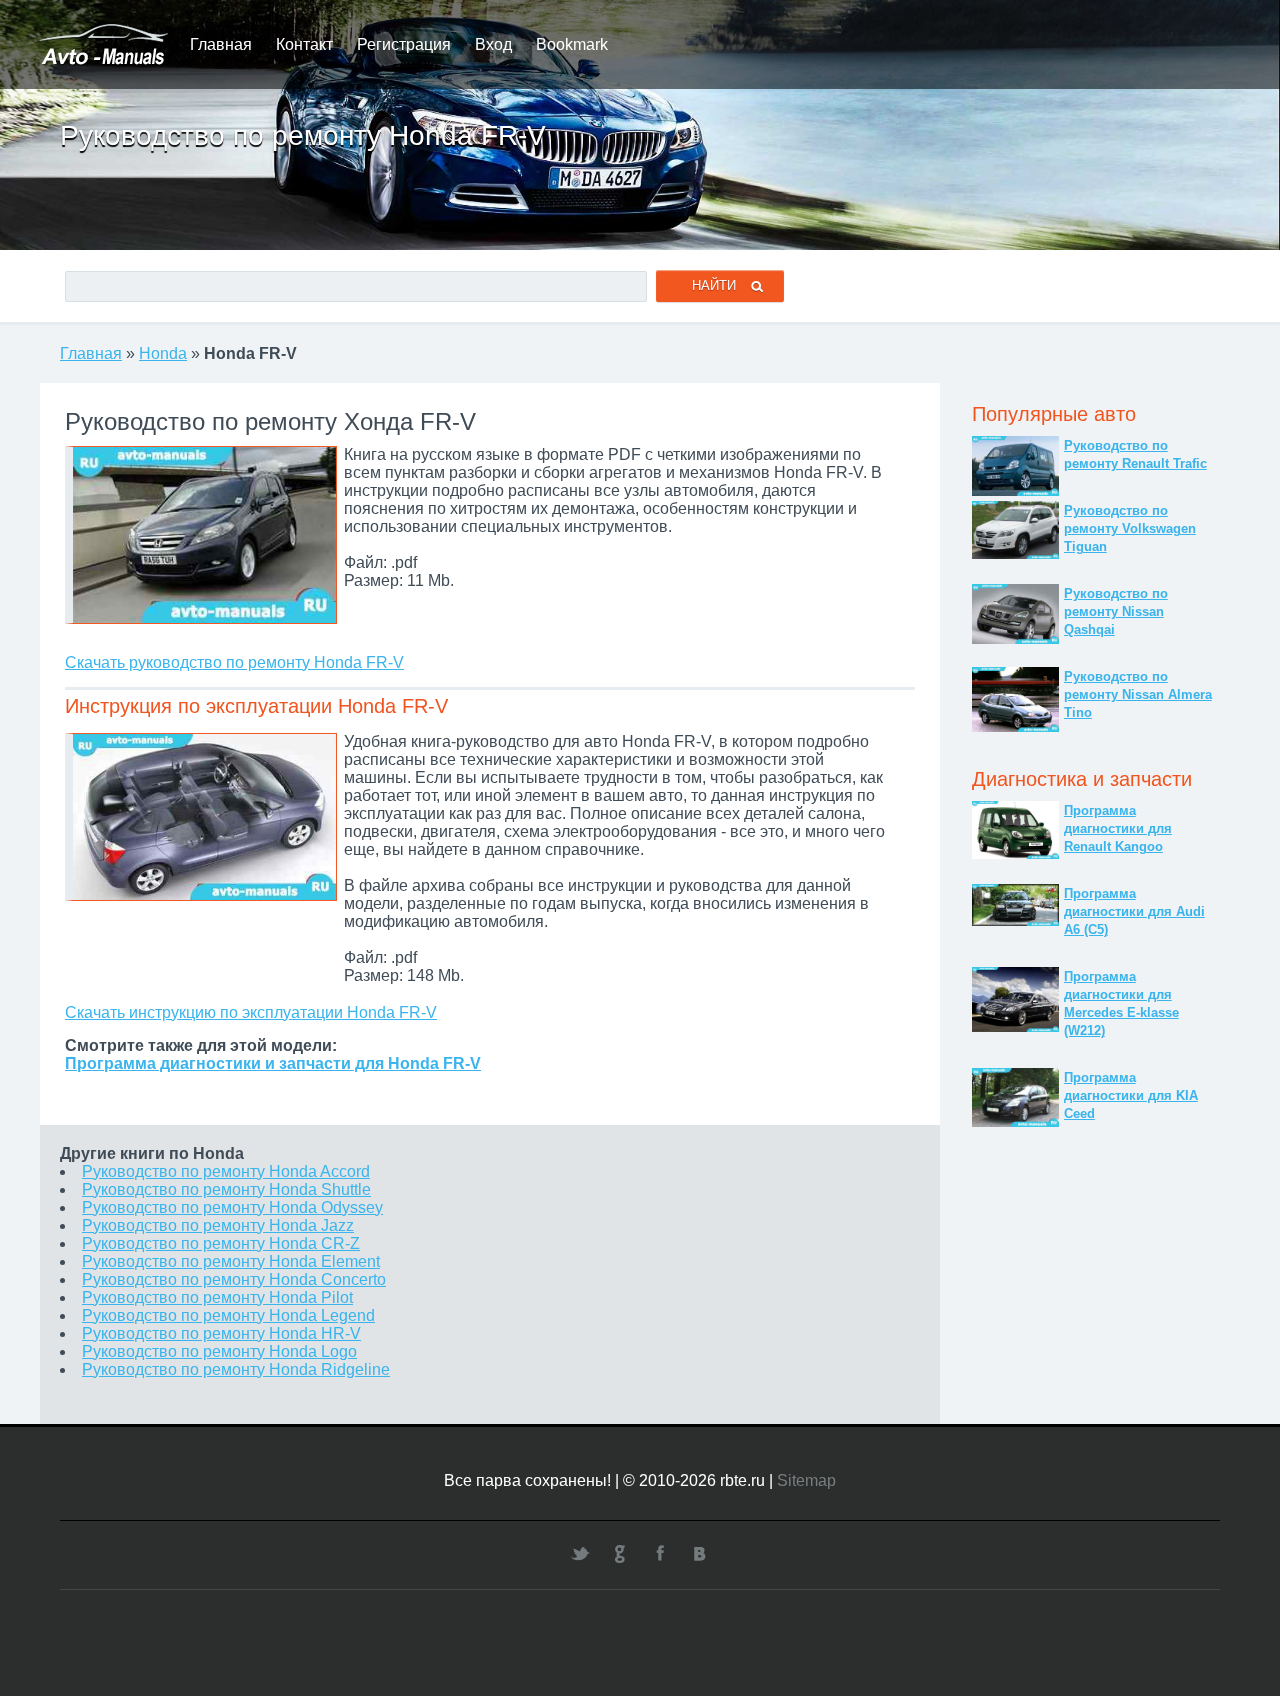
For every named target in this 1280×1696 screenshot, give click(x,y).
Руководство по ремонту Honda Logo (219, 1351)
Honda (163, 353)
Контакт (304, 44)
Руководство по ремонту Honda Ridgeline (236, 1369)
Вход (493, 44)
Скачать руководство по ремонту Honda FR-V (234, 662)
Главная (221, 44)
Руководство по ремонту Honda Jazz (218, 1225)
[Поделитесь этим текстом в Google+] (620, 1553)
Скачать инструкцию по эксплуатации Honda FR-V (251, 1012)
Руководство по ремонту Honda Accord (226, 1171)
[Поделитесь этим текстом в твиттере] (580, 1553)
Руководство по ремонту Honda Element (231, 1261)
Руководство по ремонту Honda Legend (228, 1315)
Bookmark (572, 44)
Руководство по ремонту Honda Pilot (217, 1297)
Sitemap (806, 1480)
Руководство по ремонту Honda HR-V (221, 1333)
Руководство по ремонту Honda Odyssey (232, 1207)
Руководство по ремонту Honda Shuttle (226, 1189)
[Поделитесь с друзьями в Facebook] (660, 1553)
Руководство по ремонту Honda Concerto (234, 1279)
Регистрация (404, 44)
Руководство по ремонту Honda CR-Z (221, 1243)
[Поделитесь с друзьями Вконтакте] (700, 1553)
